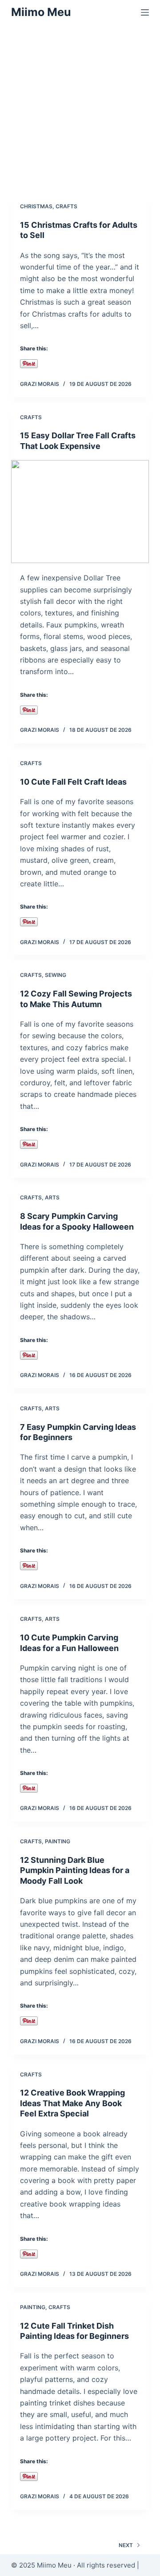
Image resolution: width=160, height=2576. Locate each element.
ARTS (52, 1197)
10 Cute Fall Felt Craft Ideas (73, 782)
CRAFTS (66, 206)
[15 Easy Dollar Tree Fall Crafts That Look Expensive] (80, 512)
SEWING (56, 975)
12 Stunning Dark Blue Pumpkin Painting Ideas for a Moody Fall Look (75, 1870)
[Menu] (145, 12)
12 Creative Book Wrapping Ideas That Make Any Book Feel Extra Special (72, 2103)
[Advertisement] (80, 109)
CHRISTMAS (36, 206)
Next (126, 2545)
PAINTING (58, 1841)
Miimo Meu (41, 12)
